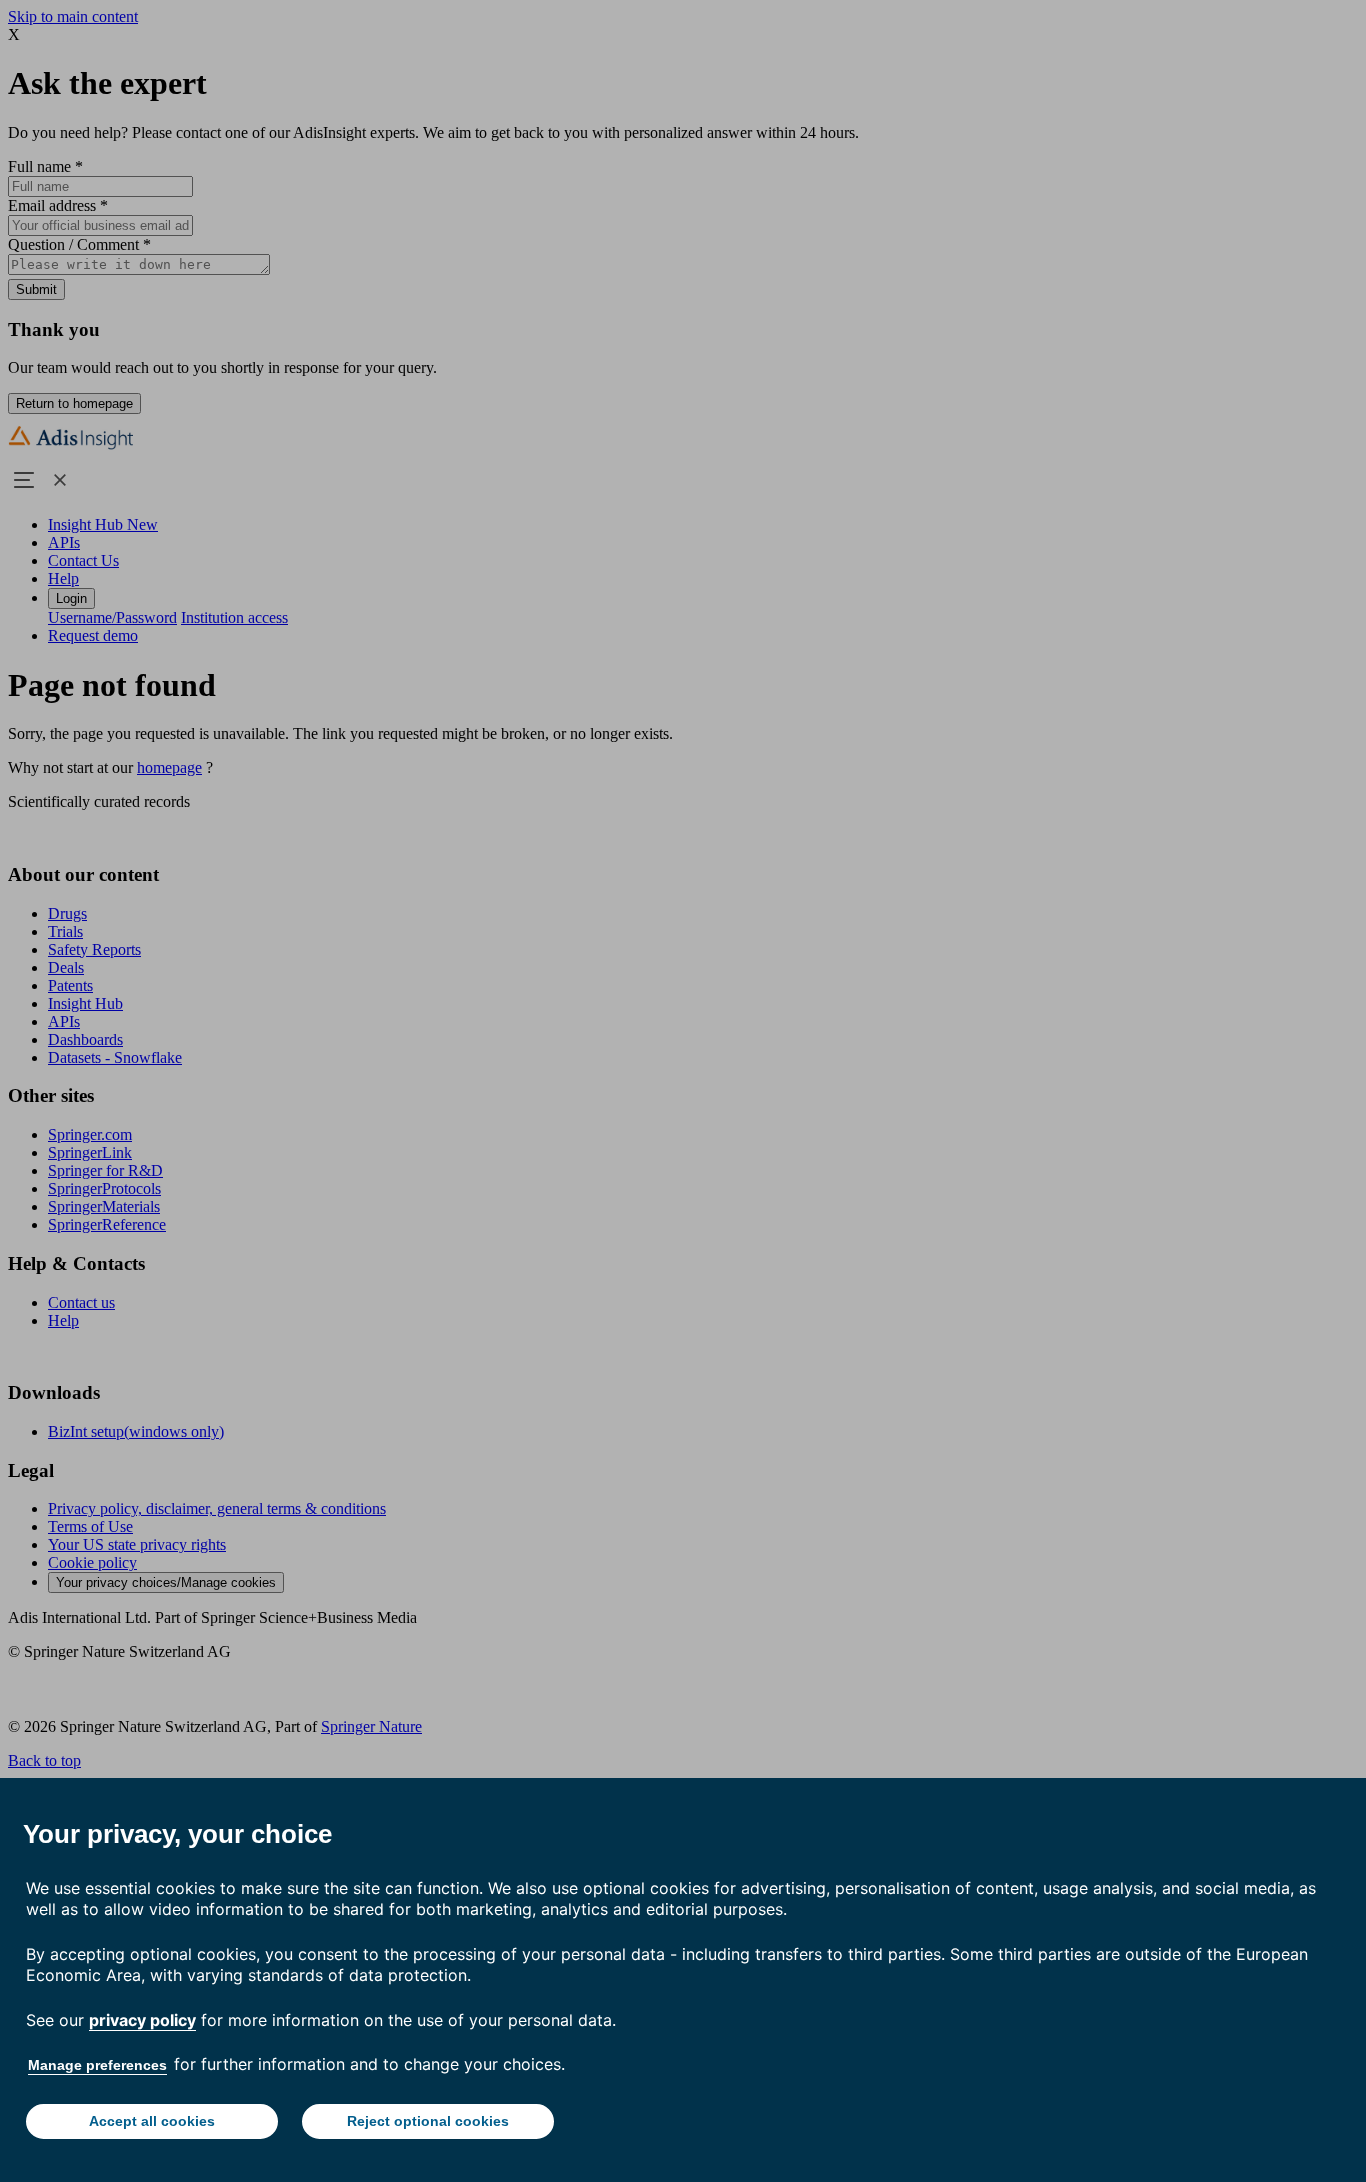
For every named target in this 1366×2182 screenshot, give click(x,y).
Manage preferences (97, 2065)
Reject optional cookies (428, 2121)
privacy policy (142, 2020)
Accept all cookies (152, 2121)
